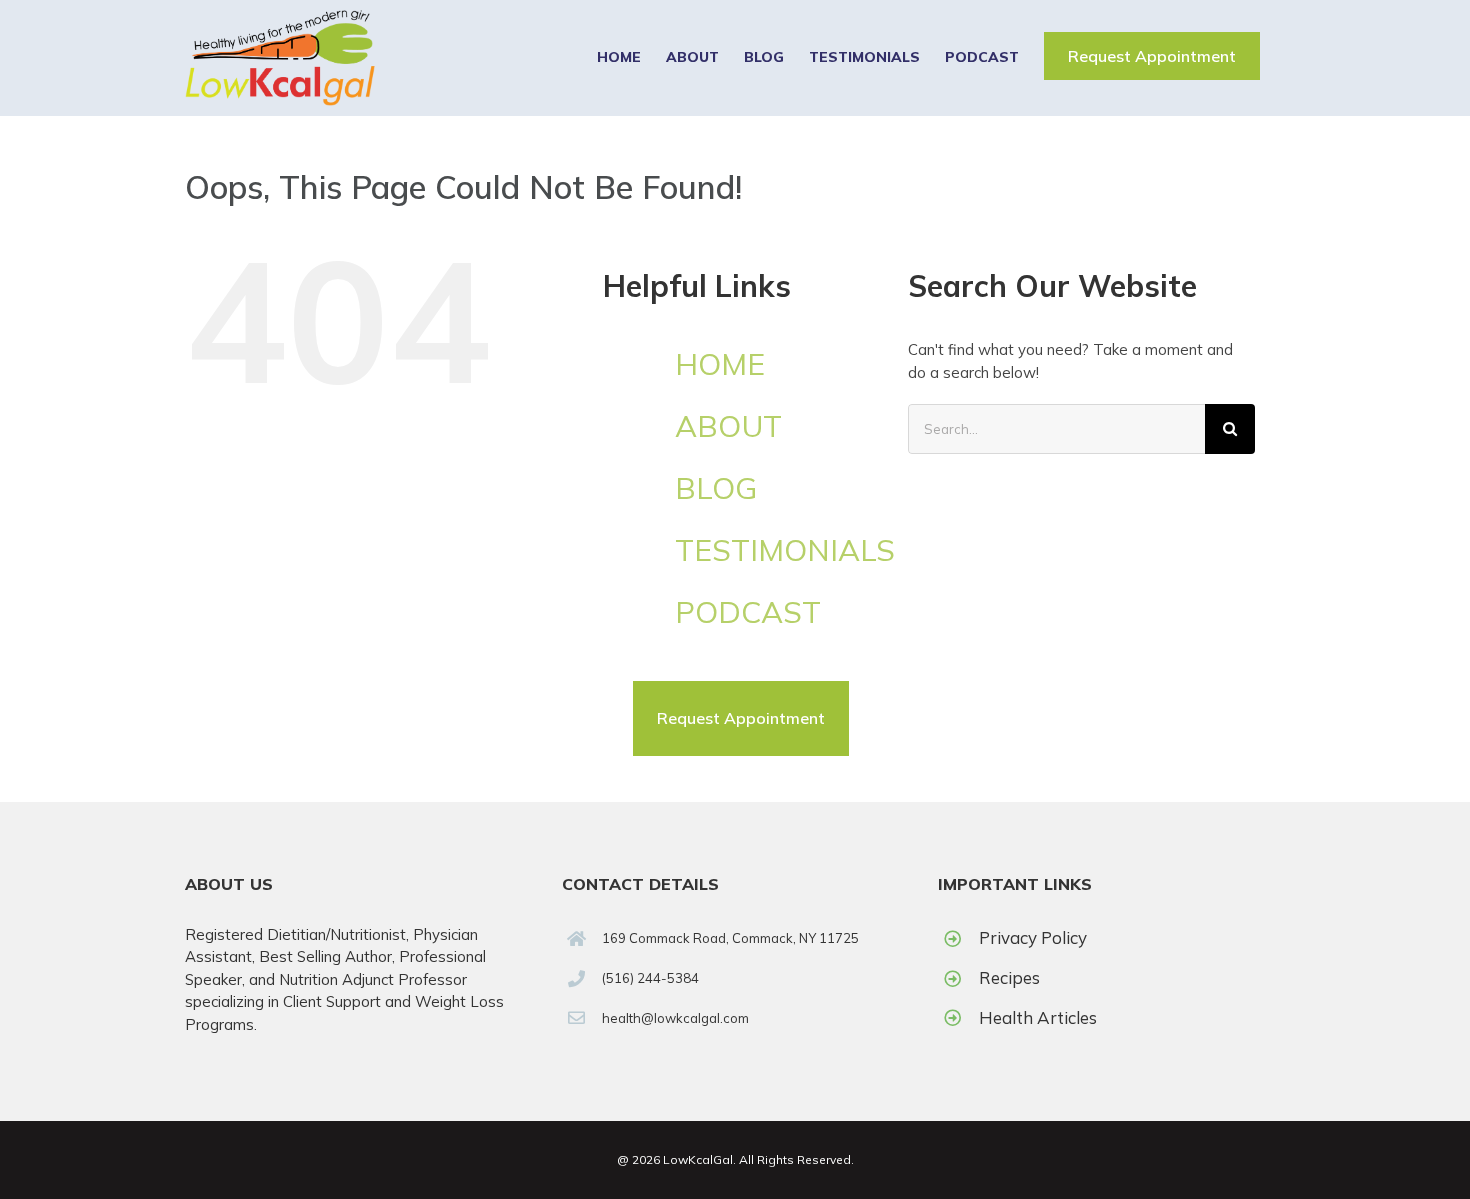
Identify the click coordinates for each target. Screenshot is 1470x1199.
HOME (720, 364)
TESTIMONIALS (785, 550)
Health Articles (1038, 1017)
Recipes (1009, 977)
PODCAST (748, 612)
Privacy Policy (1033, 937)
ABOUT (728, 426)
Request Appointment (1152, 56)
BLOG (716, 488)
